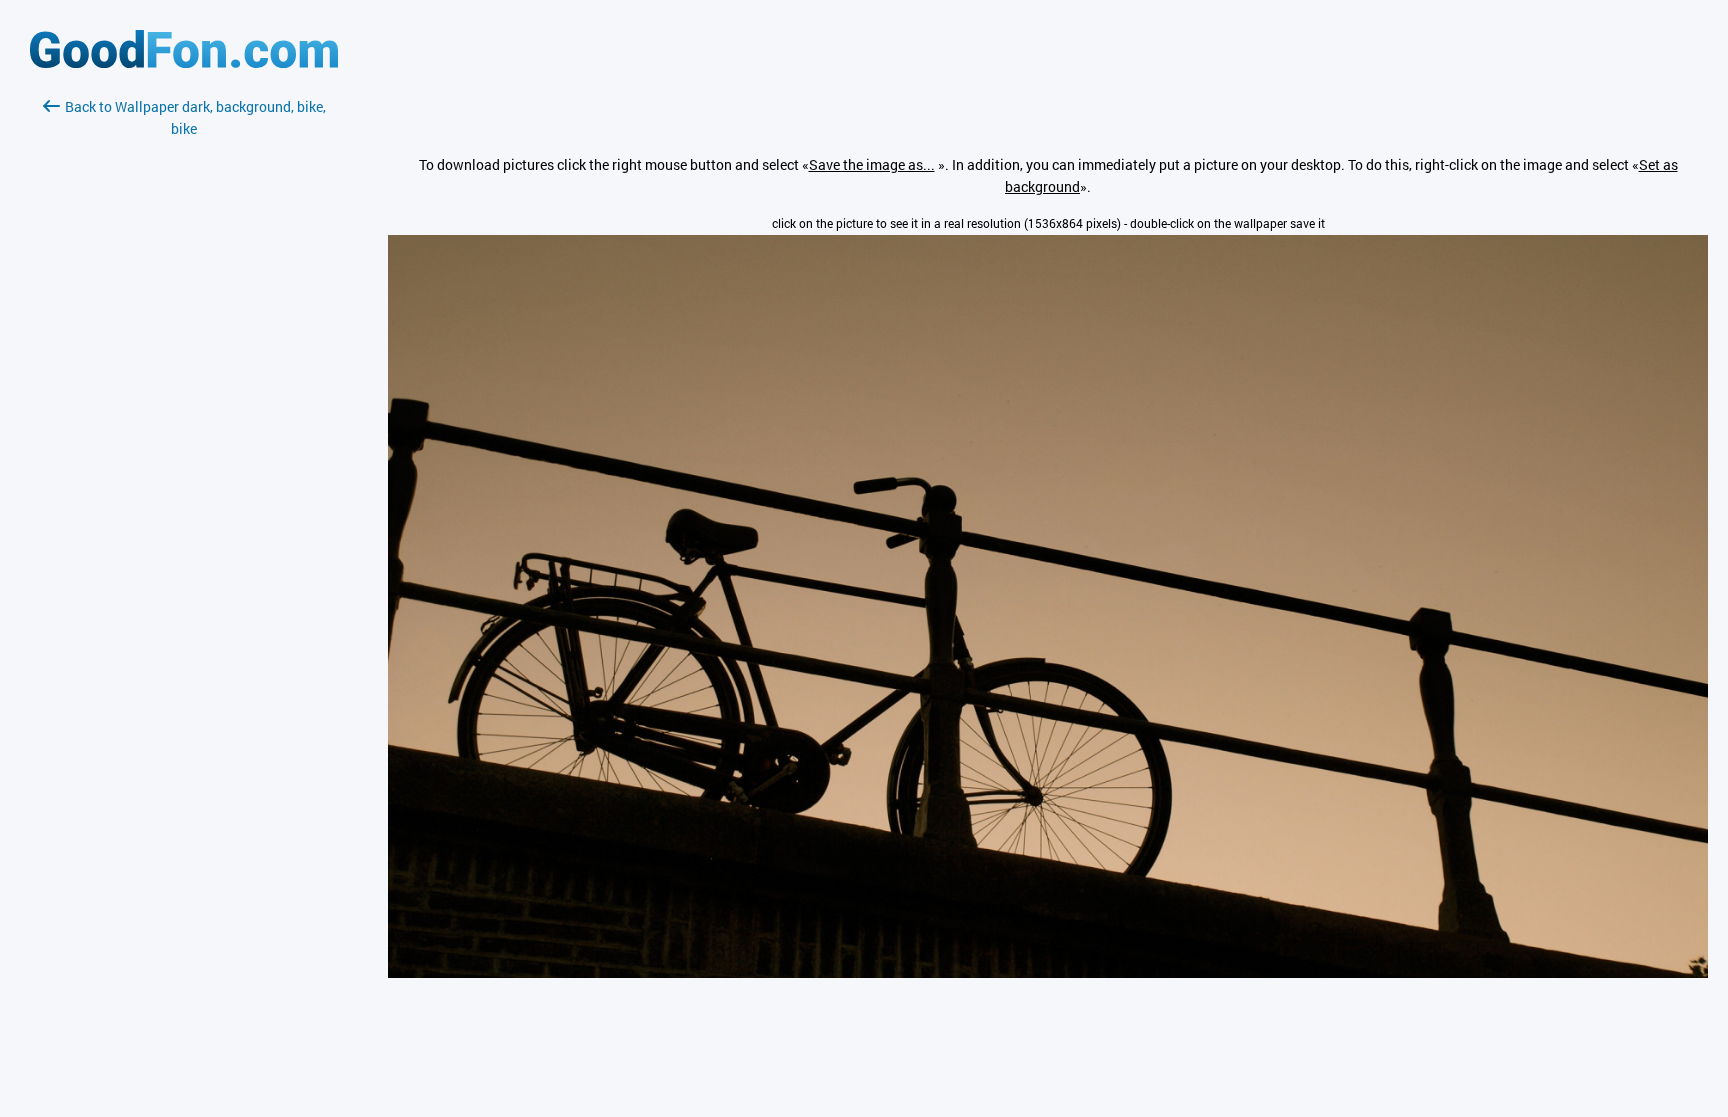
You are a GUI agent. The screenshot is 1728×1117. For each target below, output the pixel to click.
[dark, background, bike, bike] (1048, 972)
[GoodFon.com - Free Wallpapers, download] (184, 62)
